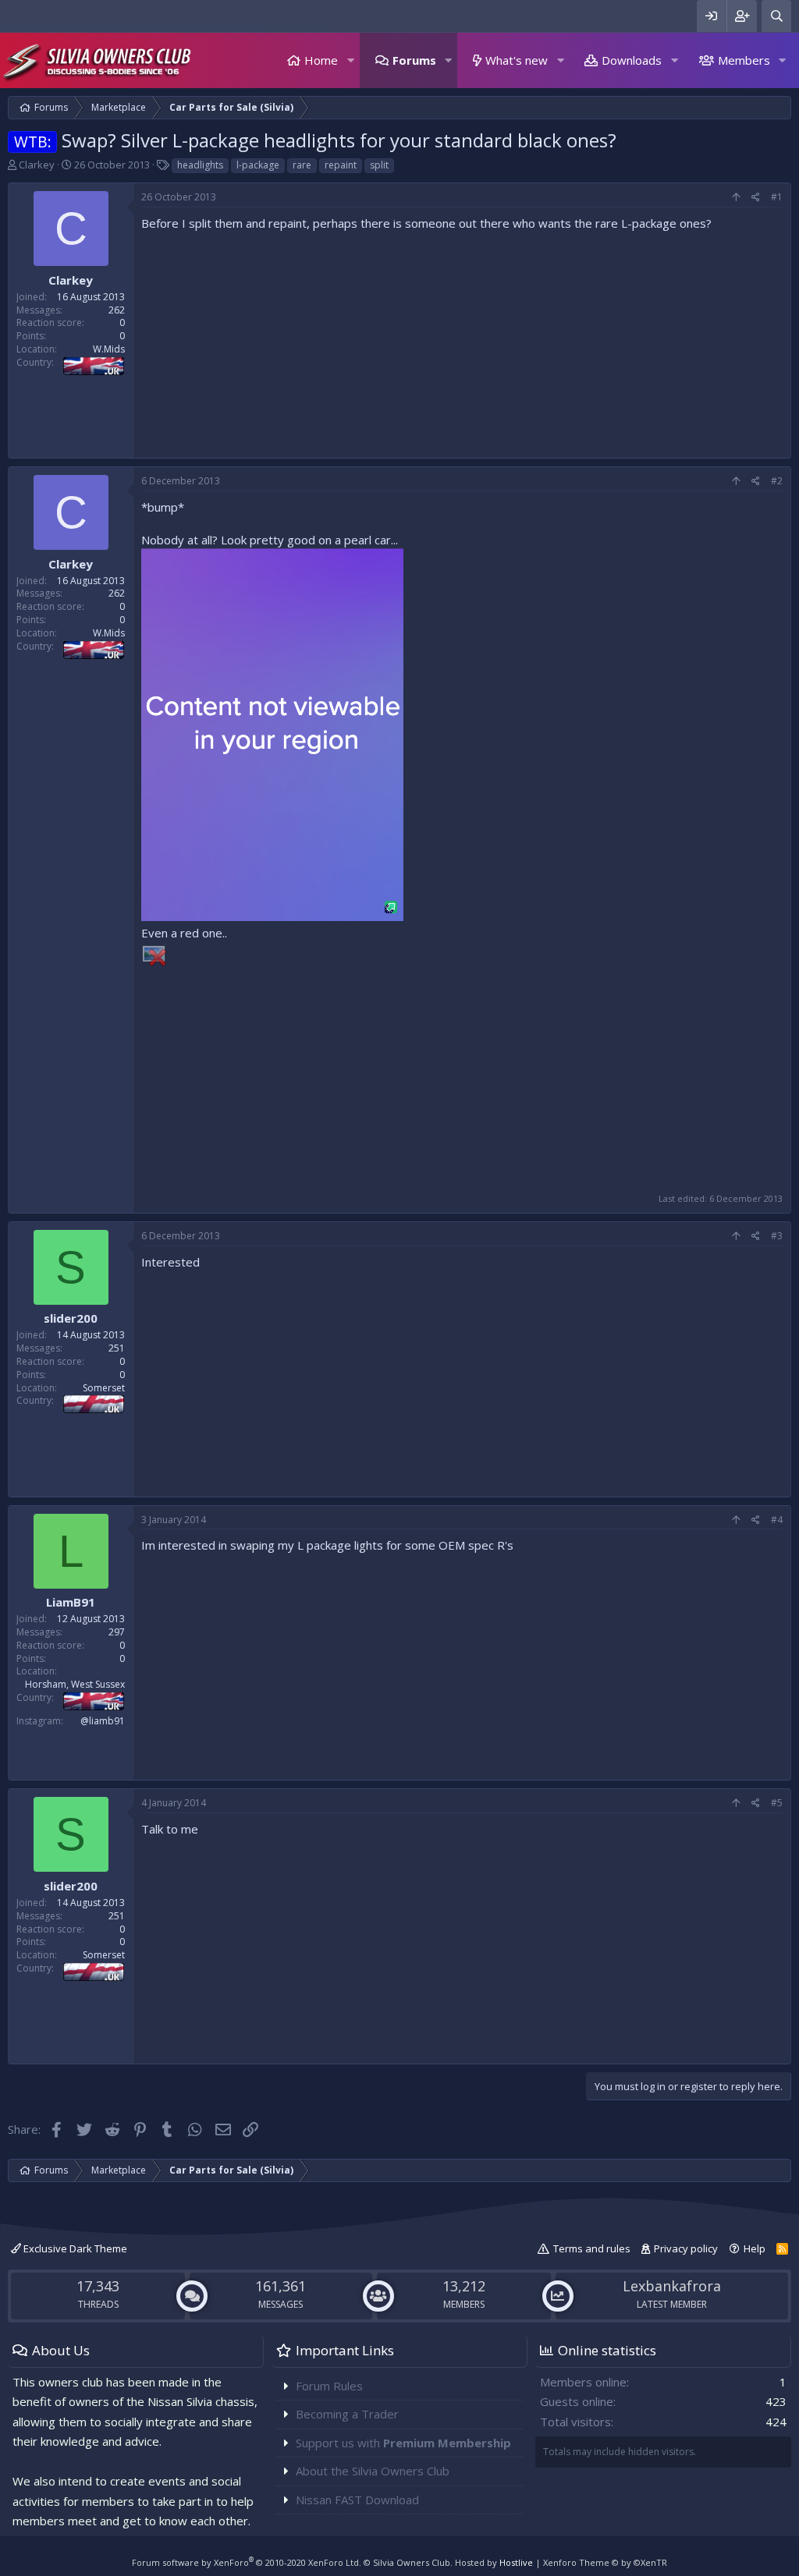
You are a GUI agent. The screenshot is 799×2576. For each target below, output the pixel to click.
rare (302, 165)
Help (755, 2248)
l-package (258, 165)
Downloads (632, 60)
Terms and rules (592, 2248)
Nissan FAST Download (357, 2500)
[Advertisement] (462, 341)
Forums (414, 60)
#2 (777, 481)
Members (744, 60)
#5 (777, 1803)
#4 (777, 1520)
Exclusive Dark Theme (74, 2248)
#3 (777, 1236)
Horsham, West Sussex (75, 1684)
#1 (777, 197)
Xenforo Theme (605, 2562)
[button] (350, 60)
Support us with (403, 2443)
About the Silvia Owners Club (373, 2471)
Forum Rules (329, 2386)
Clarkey (37, 165)
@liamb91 (103, 1721)
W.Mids (109, 349)
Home (321, 60)
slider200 (71, 1318)
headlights (200, 165)
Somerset (104, 1388)
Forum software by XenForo (247, 2562)
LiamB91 (71, 1602)
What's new (517, 60)
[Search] (776, 16)
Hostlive (516, 2562)
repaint (341, 165)
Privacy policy (686, 2248)
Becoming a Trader (347, 2414)
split (379, 165)
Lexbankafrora (672, 2286)
